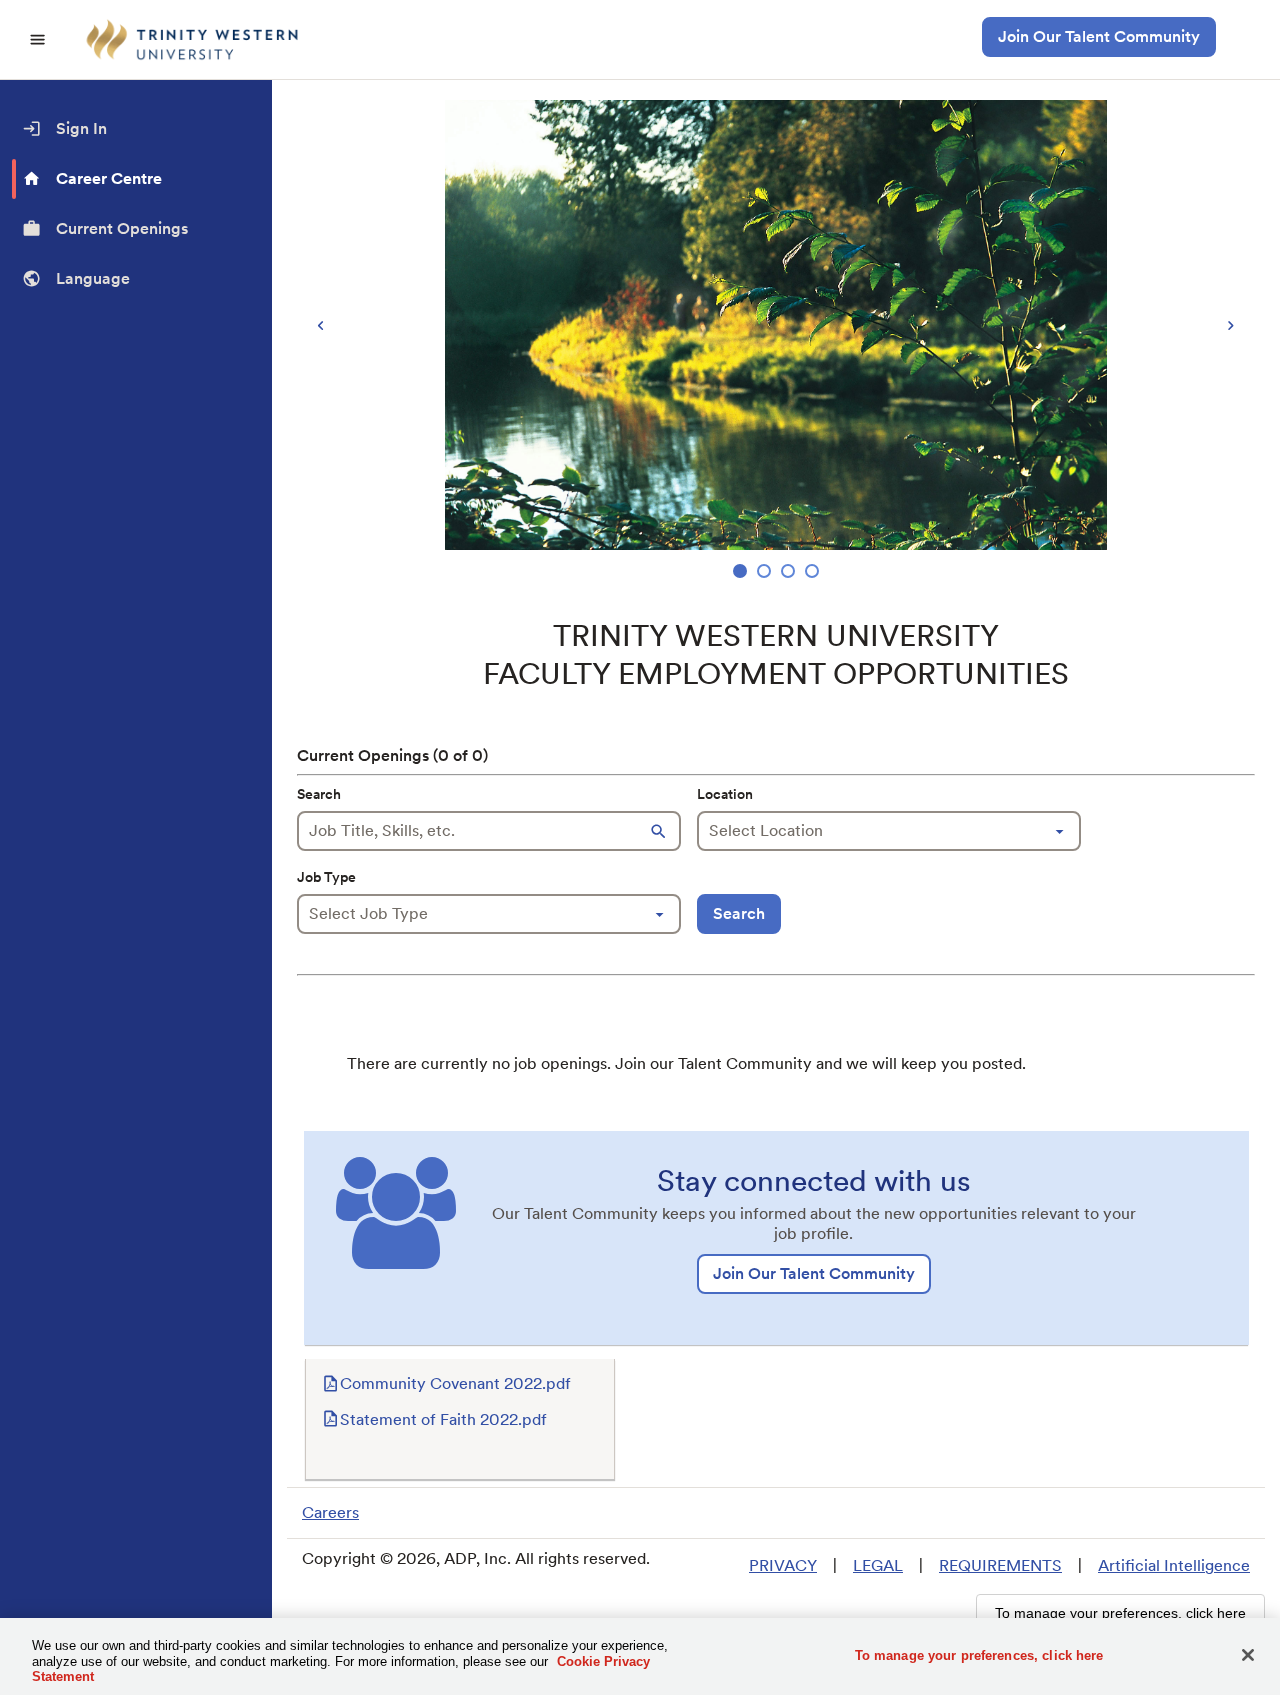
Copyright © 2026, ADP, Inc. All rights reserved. (476, 1558)
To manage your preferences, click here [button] (1120, 1613)
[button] (661, 831)
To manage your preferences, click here (979, 1654)
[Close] (1248, 1655)
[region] (776, 341)
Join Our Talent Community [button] (1099, 36)
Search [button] (739, 913)
